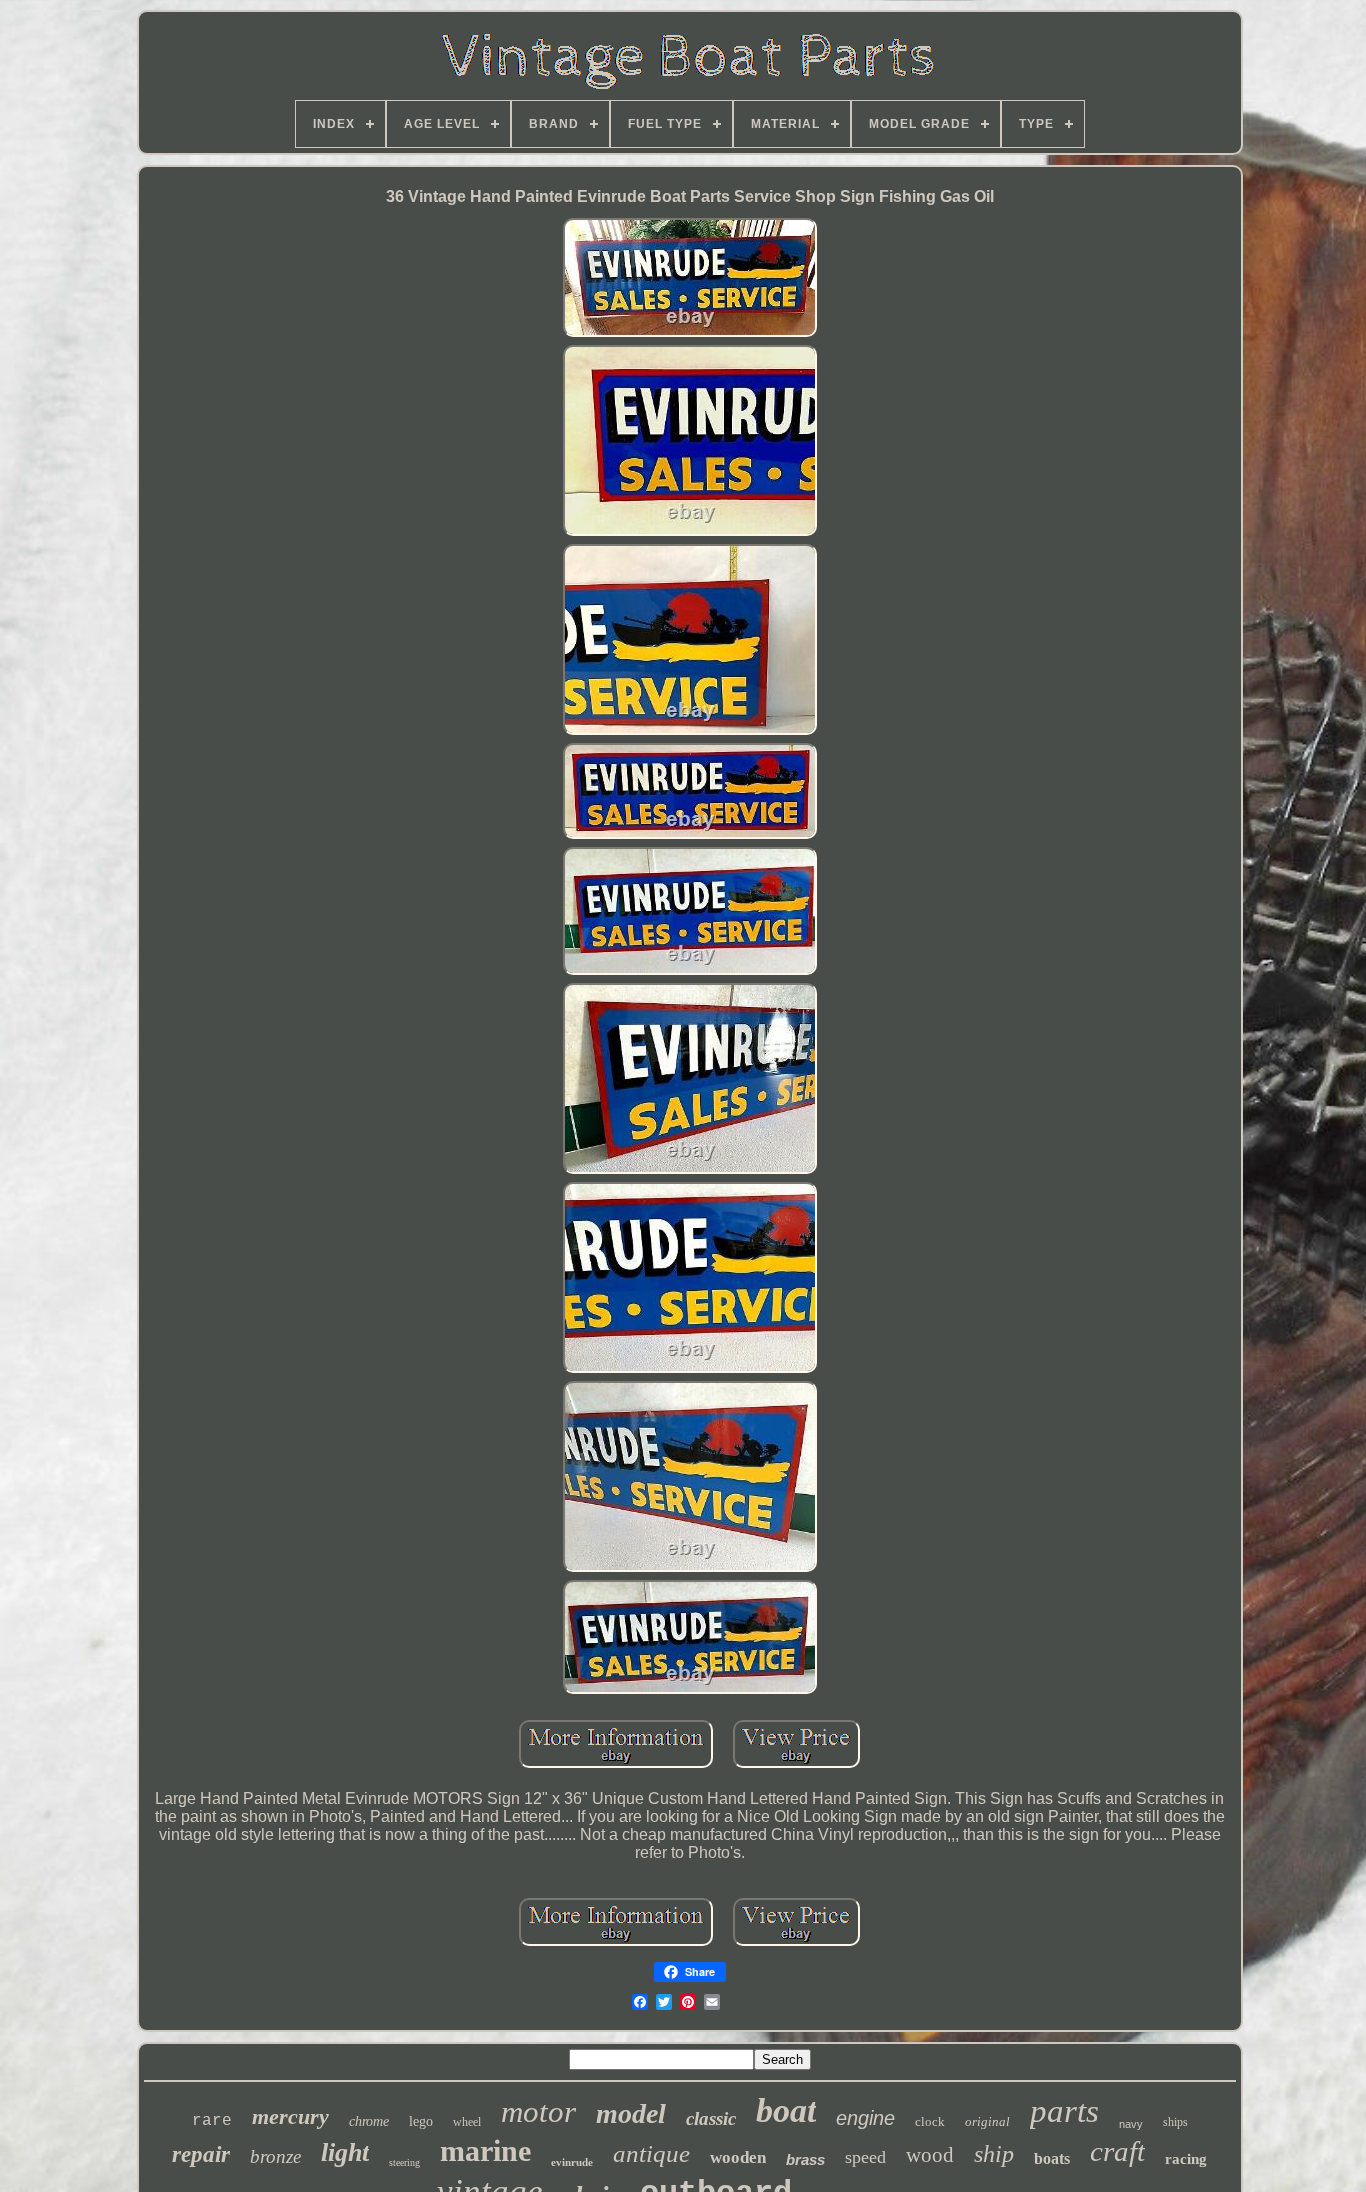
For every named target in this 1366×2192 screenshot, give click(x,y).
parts (1064, 2111)
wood (930, 2155)
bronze (275, 2156)
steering (404, 2162)
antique (651, 2153)
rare (212, 2121)
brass (805, 2159)
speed (865, 2157)
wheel (467, 2122)
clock (930, 2121)
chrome (369, 2121)
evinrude (572, 2162)
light (345, 2152)
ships (1175, 2122)
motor (538, 2111)
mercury (290, 2116)
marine (485, 2150)
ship (994, 2154)
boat (786, 2110)
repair (201, 2154)
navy (1131, 2124)
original (987, 2121)
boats (1052, 2158)
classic (711, 2118)
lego (421, 2121)
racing (1186, 2159)
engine (865, 2118)
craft (1117, 2151)
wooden (738, 2157)
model (631, 2113)
